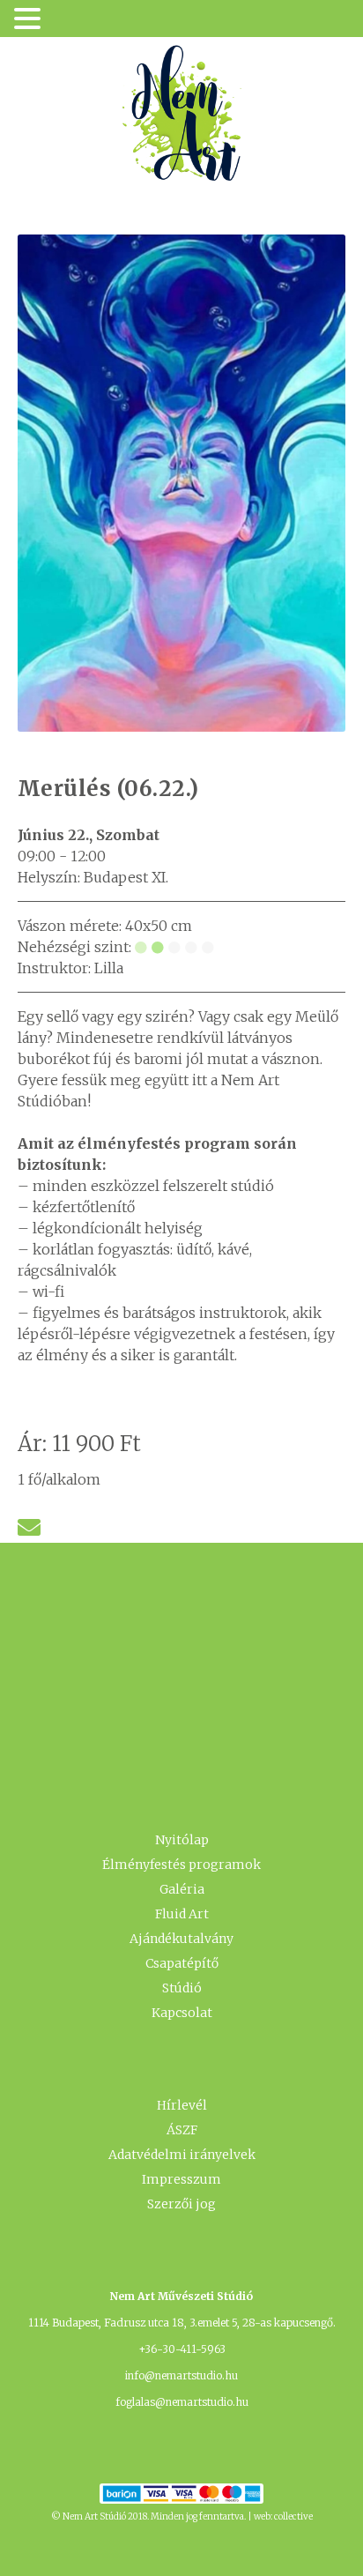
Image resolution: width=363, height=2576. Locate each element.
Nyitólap (182, 1840)
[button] (30, 20)
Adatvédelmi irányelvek (182, 2155)
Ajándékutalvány (181, 1939)
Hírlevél (182, 2105)
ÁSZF (182, 2130)
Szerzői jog (181, 2204)
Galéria (182, 1889)
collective (293, 2516)
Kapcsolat (182, 2013)
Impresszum (181, 2179)
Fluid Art (182, 1914)
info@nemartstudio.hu (181, 2375)
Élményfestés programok (181, 1865)
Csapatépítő (182, 1963)
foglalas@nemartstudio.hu (182, 2402)
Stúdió (182, 1988)
